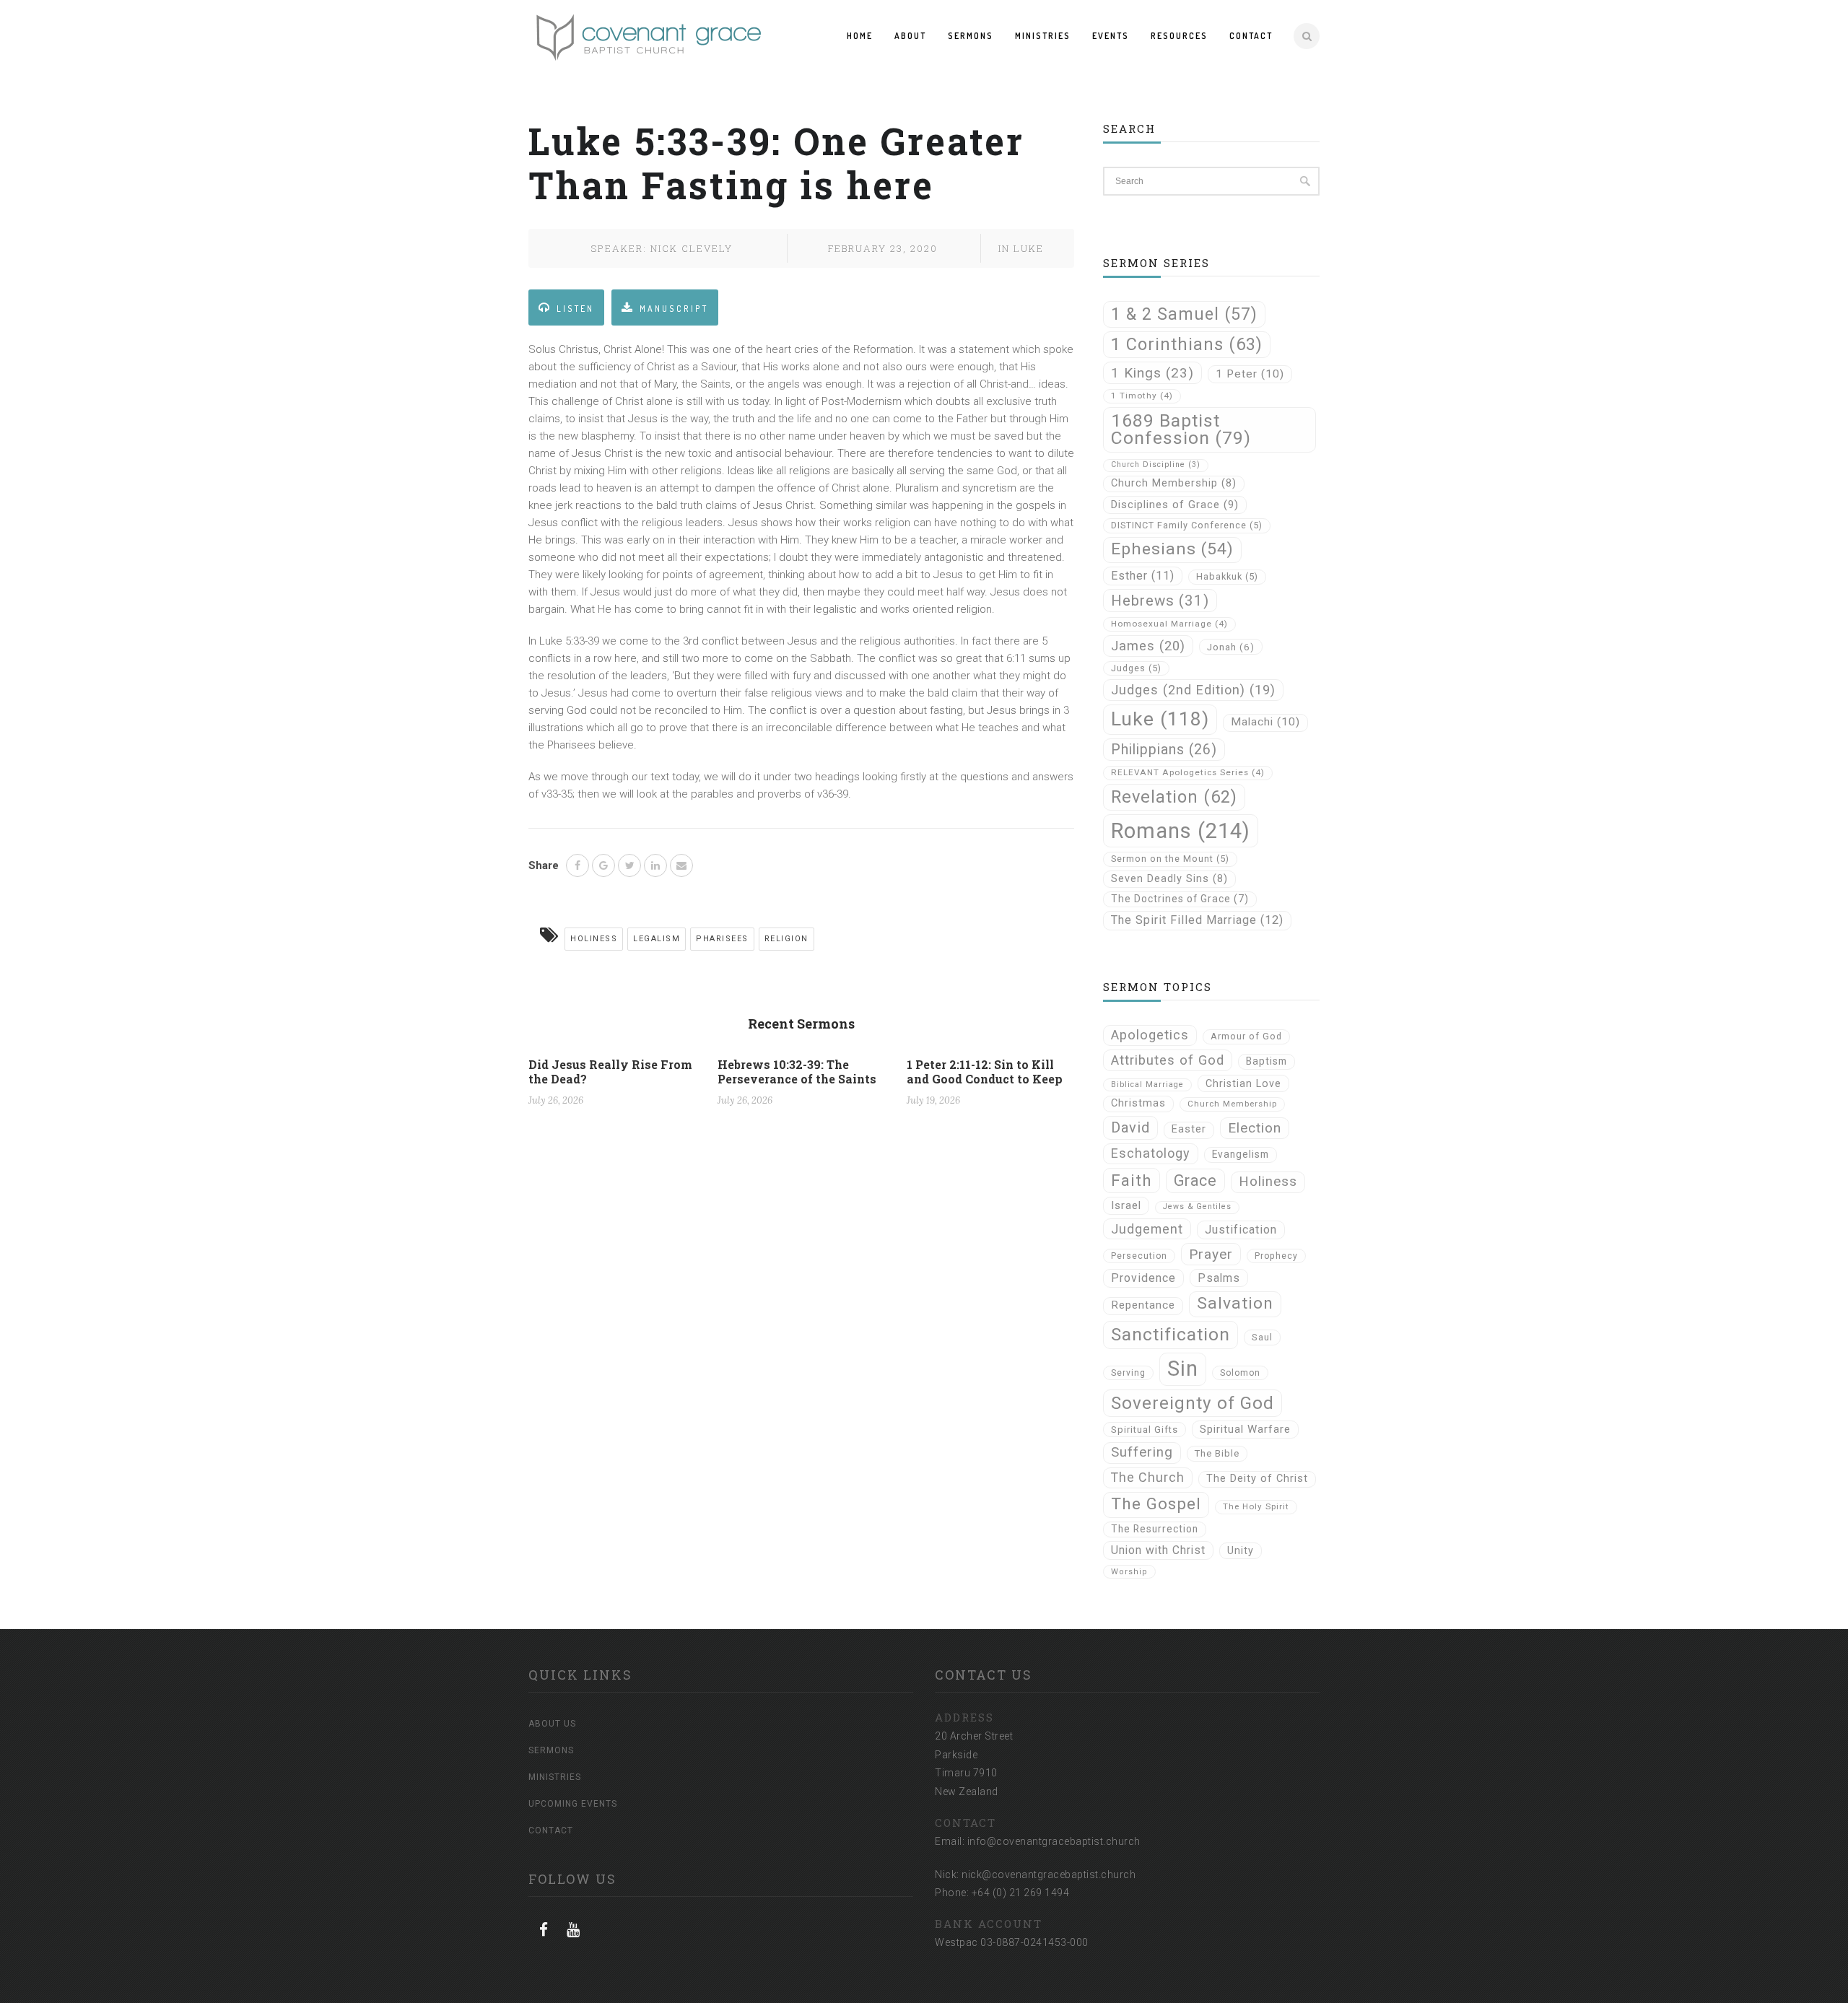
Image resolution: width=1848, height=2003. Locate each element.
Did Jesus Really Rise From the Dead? (610, 1072)
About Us (552, 1724)
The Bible (1217, 1453)
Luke (1029, 248)
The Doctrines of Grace (1180, 899)
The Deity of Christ (1257, 1479)
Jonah (1231, 647)
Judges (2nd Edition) (1193, 690)
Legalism (657, 939)
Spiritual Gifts (1145, 1430)
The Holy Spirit (1256, 1506)
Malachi (1265, 722)
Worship (1129, 1572)
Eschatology (1151, 1153)
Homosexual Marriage (1169, 624)
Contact (1251, 36)
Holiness (594, 939)
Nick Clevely (692, 248)
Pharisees (722, 939)
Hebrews (1160, 601)
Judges (1136, 668)
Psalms (1219, 1278)
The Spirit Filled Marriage (1197, 920)
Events (1111, 36)
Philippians (1164, 750)
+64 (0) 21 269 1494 (1021, 1893)
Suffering (1142, 1452)
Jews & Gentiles (1197, 1206)
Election (1255, 1128)
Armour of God (1246, 1036)
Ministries (1043, 36)
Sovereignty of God (1193, 1403)
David (1130, 1127)
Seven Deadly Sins (1169, 879)
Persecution (1139, 1256)
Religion (786, 939)
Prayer (1211, 1254)
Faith (1132, 1180)
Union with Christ (1158, 1550)
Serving (1128, 1373)
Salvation (1235, 1303)
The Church (1148, 1477)
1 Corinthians (1187, 344)
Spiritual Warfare (1245, 1429)
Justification (1241, 1230)
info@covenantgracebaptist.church (1054, 1841)
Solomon (1240, 1373)
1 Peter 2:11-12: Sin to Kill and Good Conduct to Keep (985, 1072)
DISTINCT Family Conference (1187, 525)
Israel (1126, 1205)
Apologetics (1150, 1035)
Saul (1262, 1337)
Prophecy (1276, 1256)
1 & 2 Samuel (1184, 314)
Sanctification (1171, 1334)
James (1148, 646)
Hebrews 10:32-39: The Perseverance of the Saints (797, 1072)
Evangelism (1241, 1154)
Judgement (1147, 1229)
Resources (1179, 36)
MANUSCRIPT (674, 309)
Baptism (1267, 1061)
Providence (1143, 1278)
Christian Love (1243, 1083)
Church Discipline (1156, 464)
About (910, 36)
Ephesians (1172, 549)
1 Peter (1250, 374)
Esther (1143, 576)
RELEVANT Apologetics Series (1188, 772)
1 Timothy (1142, 396)
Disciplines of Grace (1175, 505)
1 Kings (1152, 373)
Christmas (1138, 1103)
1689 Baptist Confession (1181, 429)
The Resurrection (1155, 1529)
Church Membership (1174, 483)
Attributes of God (1168, 1060)
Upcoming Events (573, 1804)
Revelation (1174, 797)
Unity (1241, 1550)
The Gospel (1156, 1504)
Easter (1189, 1129)
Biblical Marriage (1147, 1085)
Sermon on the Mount (1170, 859)
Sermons (971, 36)
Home (860, 36)
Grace (1195, 1181)
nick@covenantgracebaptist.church (1049, 1875)
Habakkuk (1227, 576)
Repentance (1143, 1305)
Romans (1181, 831)
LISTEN (575, 309)
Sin (1183, 1369)
